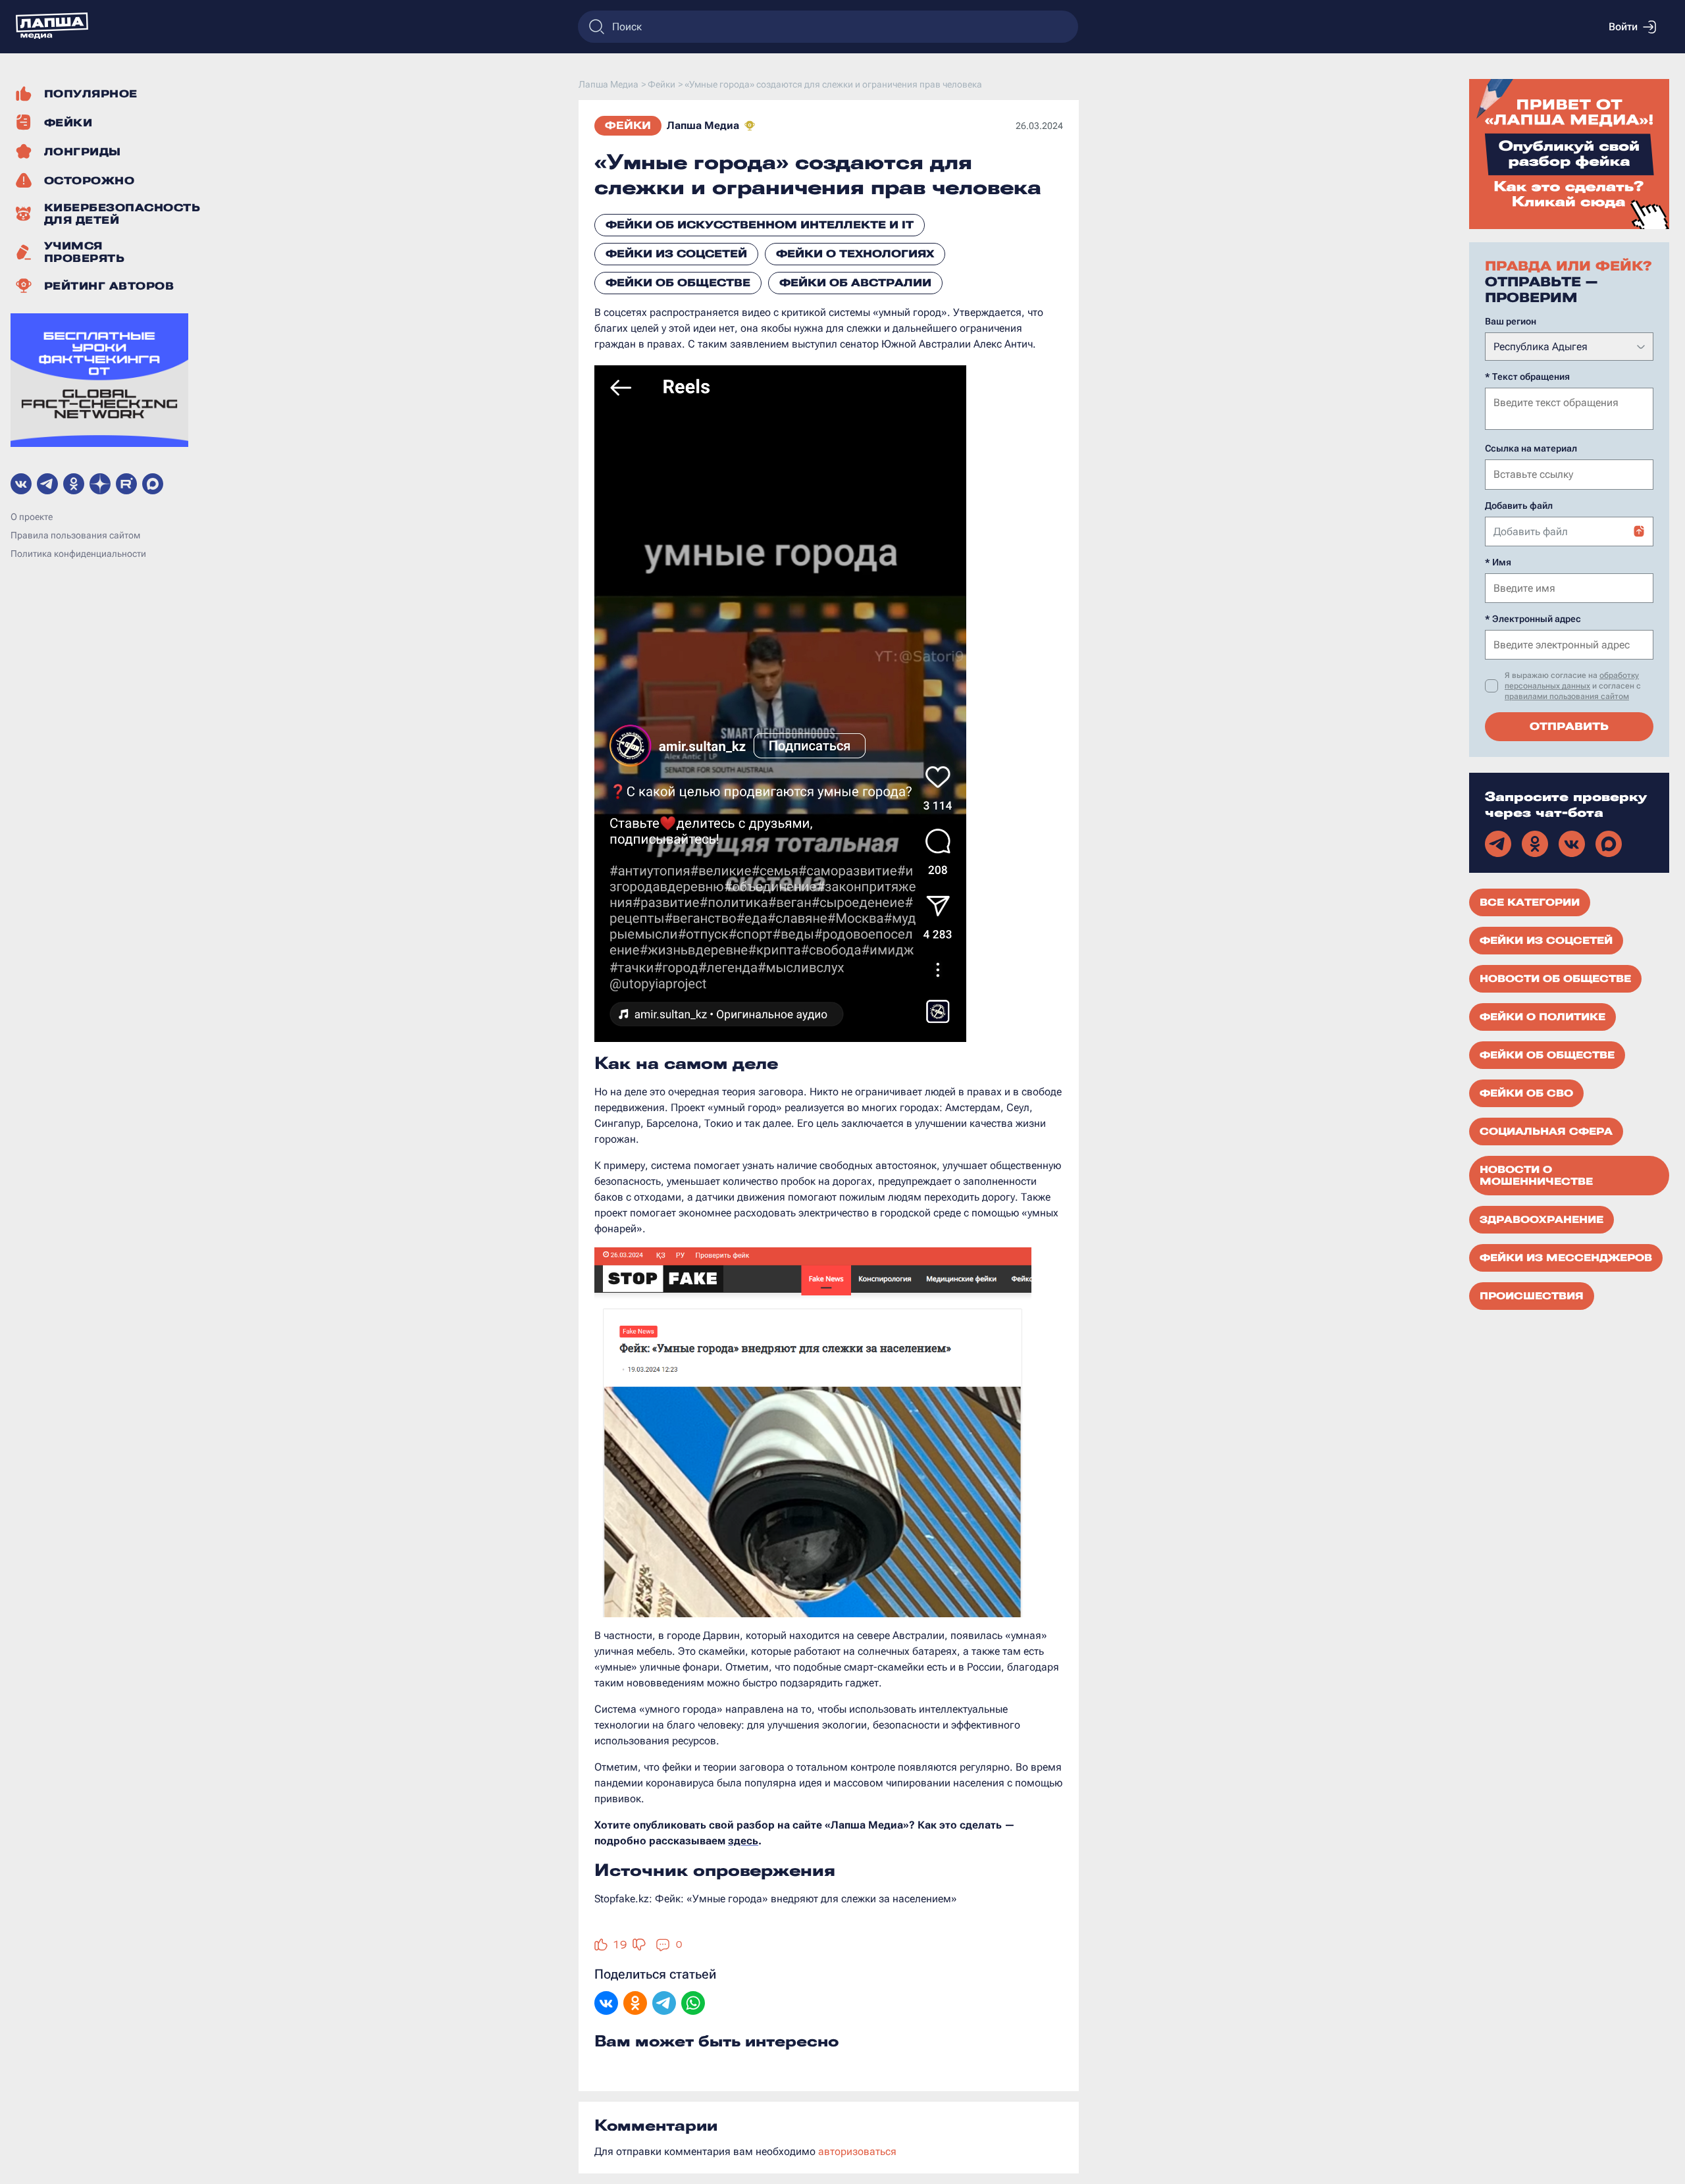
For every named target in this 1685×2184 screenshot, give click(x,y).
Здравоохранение (1542, 1220)
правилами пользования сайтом (1567, 696)
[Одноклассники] (635, 2004)
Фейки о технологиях (855, 254)
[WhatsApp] (693, 2004)
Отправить (1569, 726)
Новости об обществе (1555, 979)
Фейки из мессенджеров (1566, 1258)
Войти (1623, 27)
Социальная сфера (1546, 1131)
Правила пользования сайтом (75, 535)
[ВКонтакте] (606, 2004)
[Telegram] (664, 2004)
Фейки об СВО (1526, 1093)
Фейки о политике (1542, 1017)
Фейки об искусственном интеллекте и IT (760, 225)
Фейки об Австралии (855, 283)
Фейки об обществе (678, 283)
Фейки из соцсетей (676, 254)
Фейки (628, 125)
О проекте (32, 517)
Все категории (1530, 902)
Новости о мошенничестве (1536, 1176)
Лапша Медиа (703, 125)
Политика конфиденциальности (78, 554)
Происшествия (1532, 1296)
